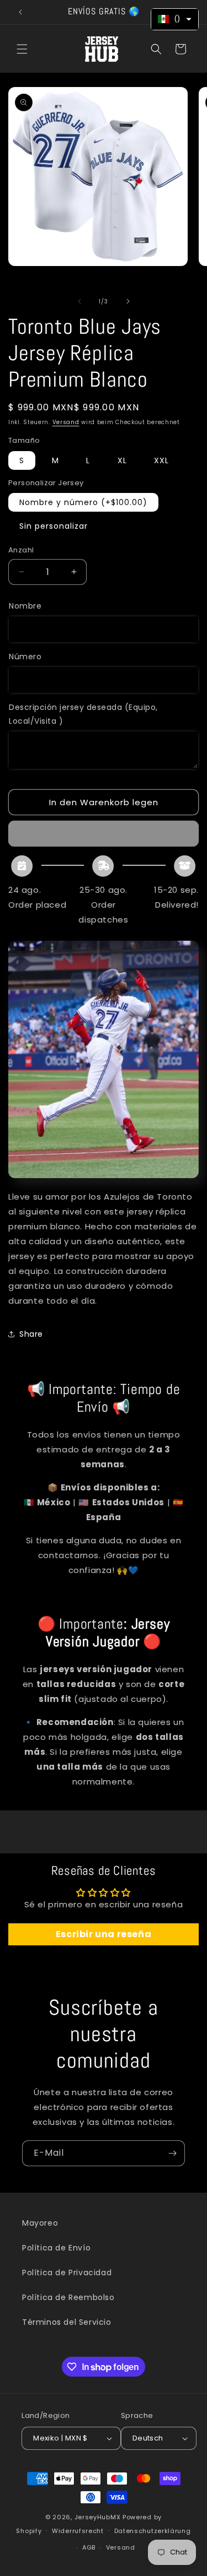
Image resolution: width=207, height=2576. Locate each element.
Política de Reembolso (68, 2297)
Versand (66, 422)
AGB (89, 2547)
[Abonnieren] (172, 2153)
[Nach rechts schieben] (128, 301)
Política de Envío (56, 2248)
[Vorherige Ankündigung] (20, 12)
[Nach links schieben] (79, 301)
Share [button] (31, 1334)
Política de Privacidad (67, 2273)
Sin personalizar (54, 526)
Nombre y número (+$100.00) (83, 502)
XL (122, 460)
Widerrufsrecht (78, 2531)
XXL (161, 460)
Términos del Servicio (67, 2322)
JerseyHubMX (98, 2517)
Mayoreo (40, 2223)
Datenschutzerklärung (153, 2531)
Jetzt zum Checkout (104, 834)
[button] (22, 49)
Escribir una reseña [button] (104, 1934)
